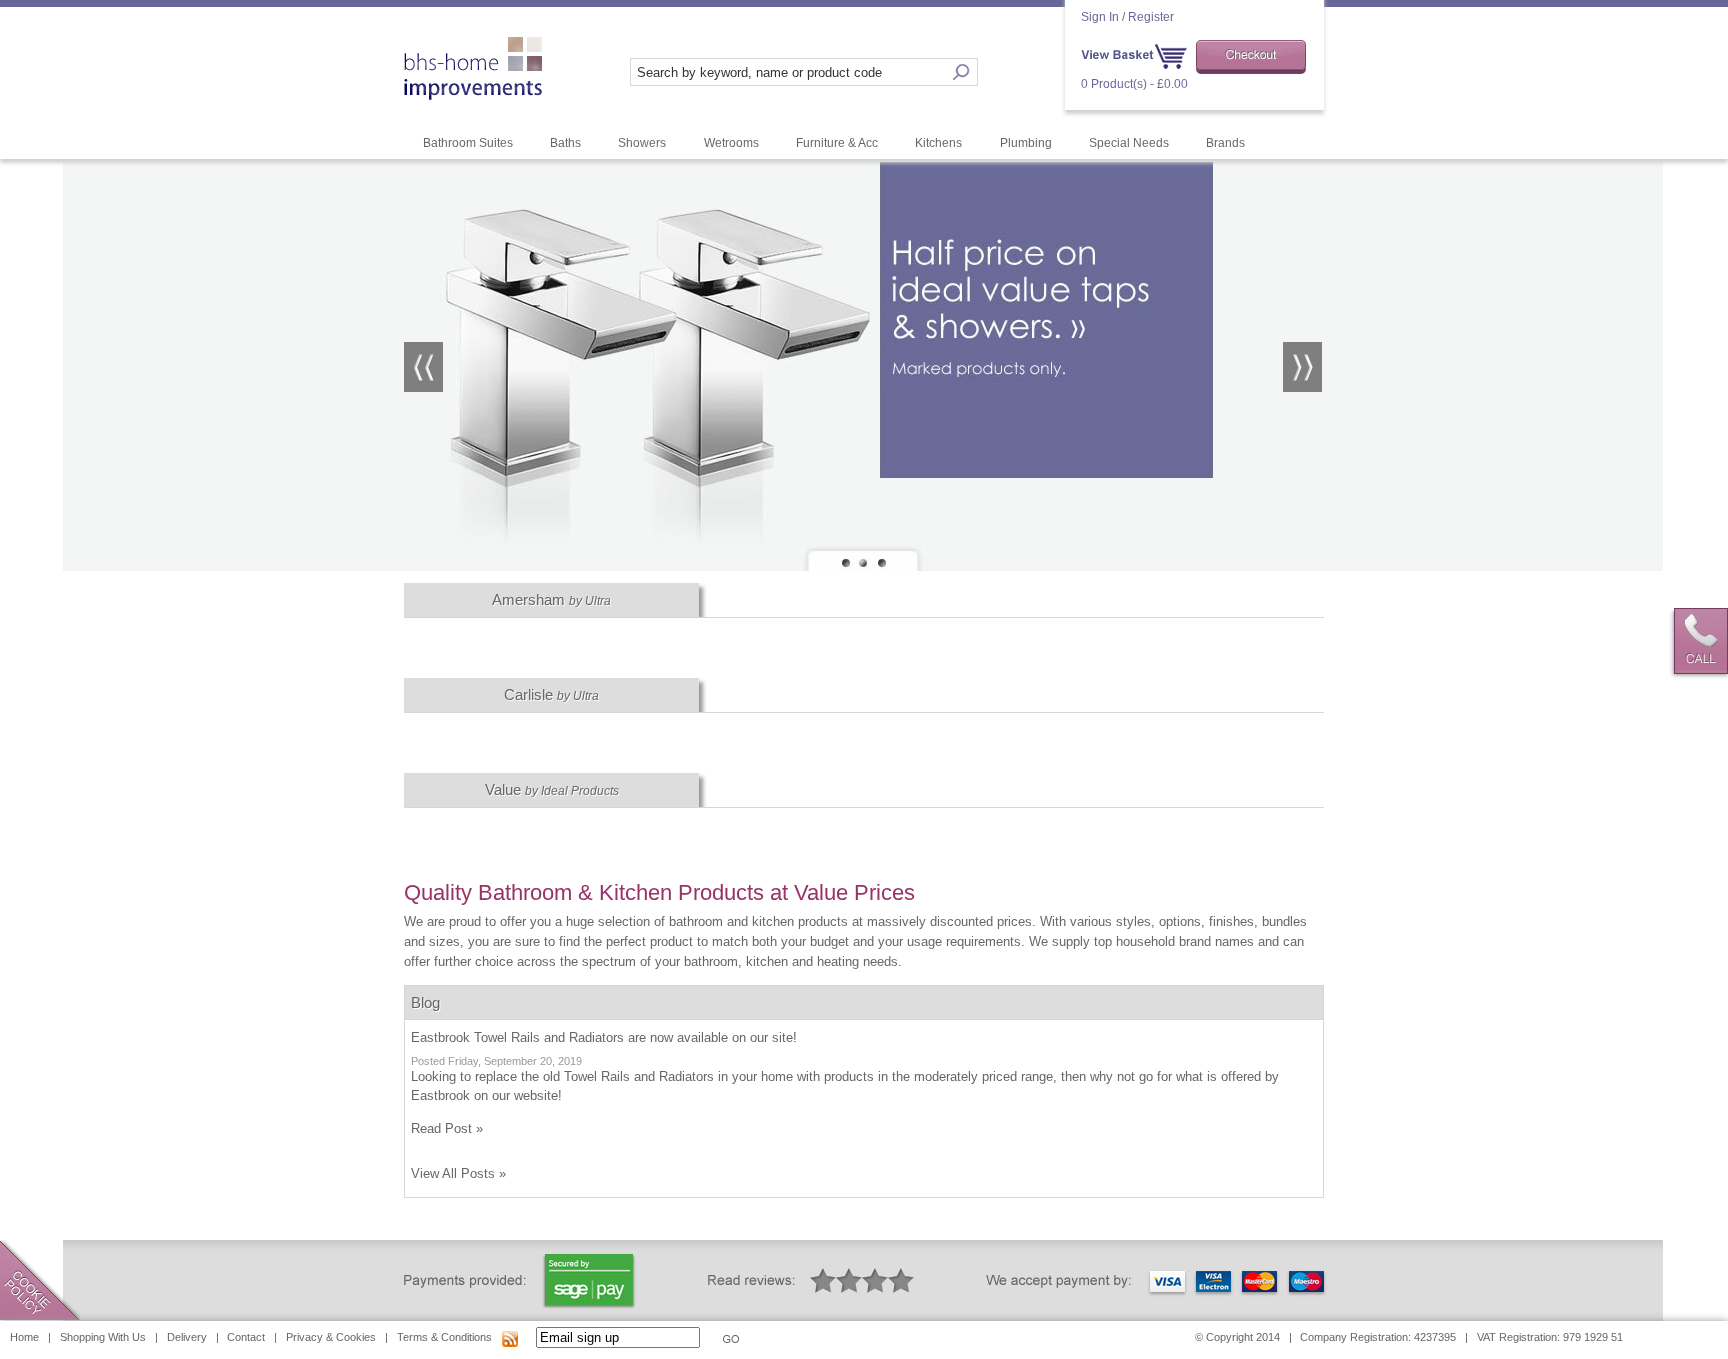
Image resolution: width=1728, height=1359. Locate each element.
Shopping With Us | (109, 1337)
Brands (1225, 143)
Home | (30, 1337)
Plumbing (1026, 143)
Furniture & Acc (837, 143)
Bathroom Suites (468, 143)
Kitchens (938, 143)
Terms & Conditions (444, 1337)
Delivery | (193, 1337)
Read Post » (447, 1128)
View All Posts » (458, 1173)
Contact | (252, 1337)
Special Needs (1129, 143)
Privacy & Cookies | (337, 1337)
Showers (642, 143)
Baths (565, 143)
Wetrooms (731, 143)
